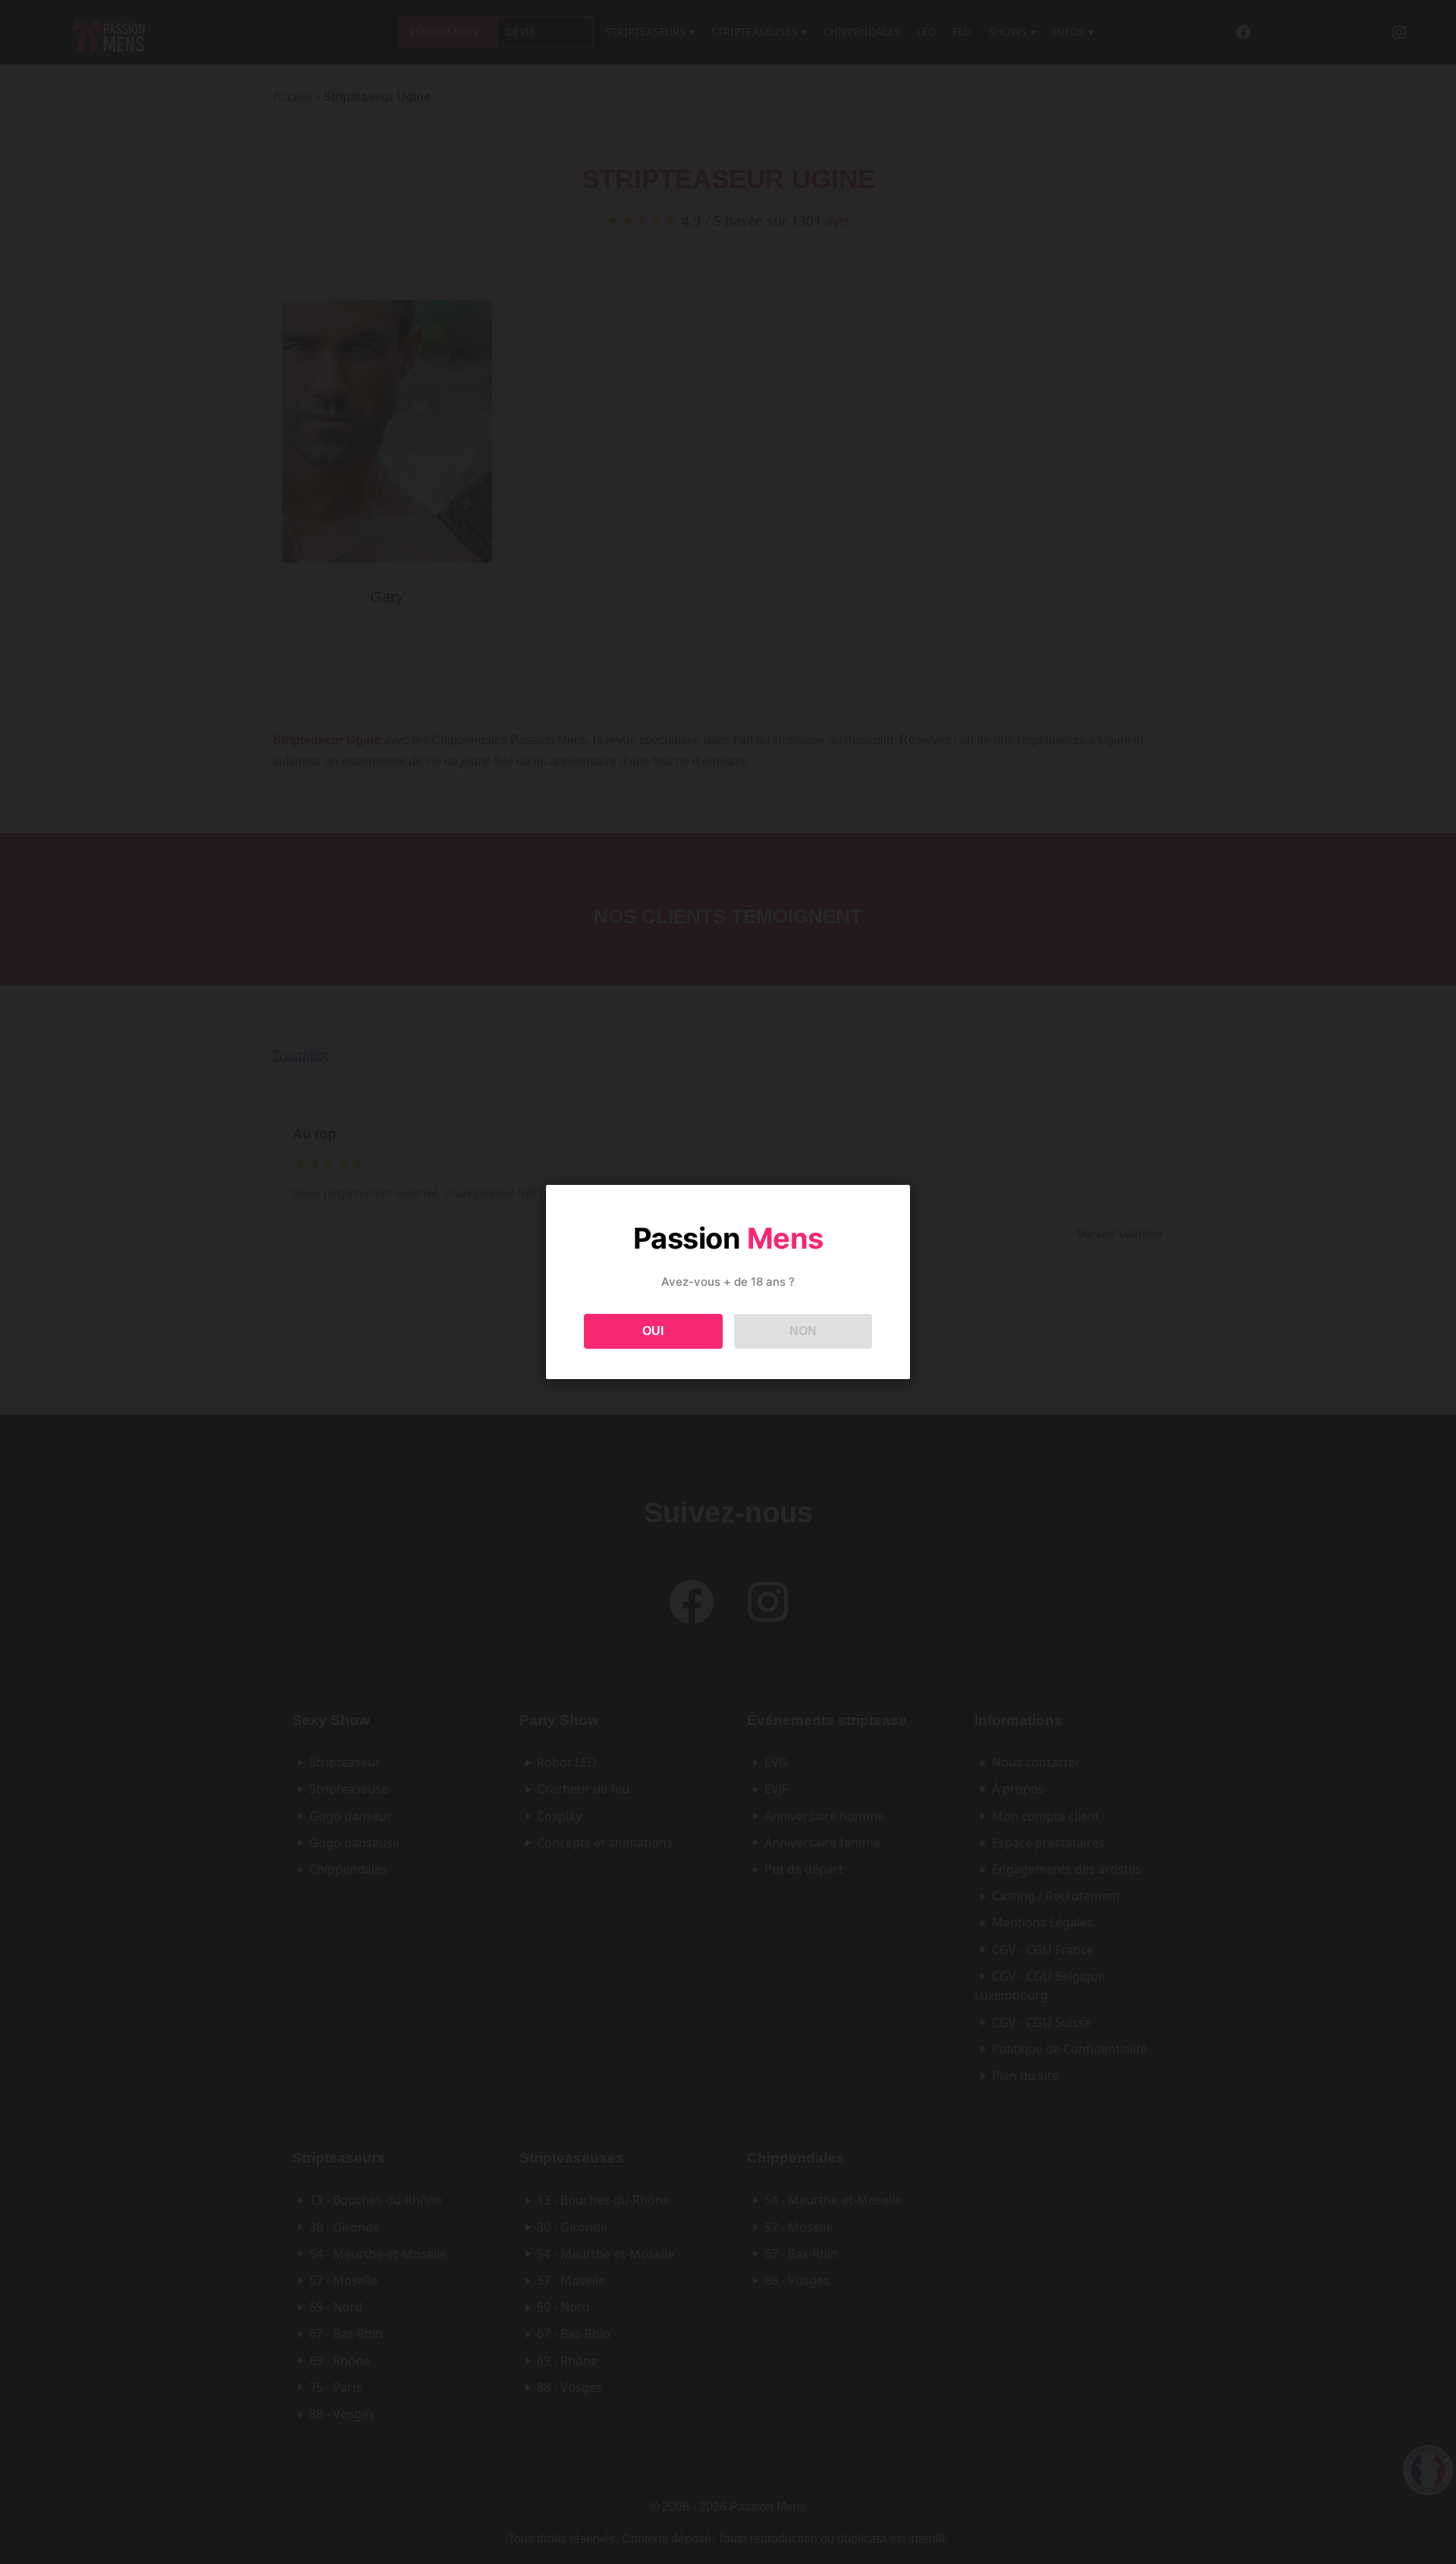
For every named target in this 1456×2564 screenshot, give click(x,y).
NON (803, 1331)
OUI (653, 1331)
